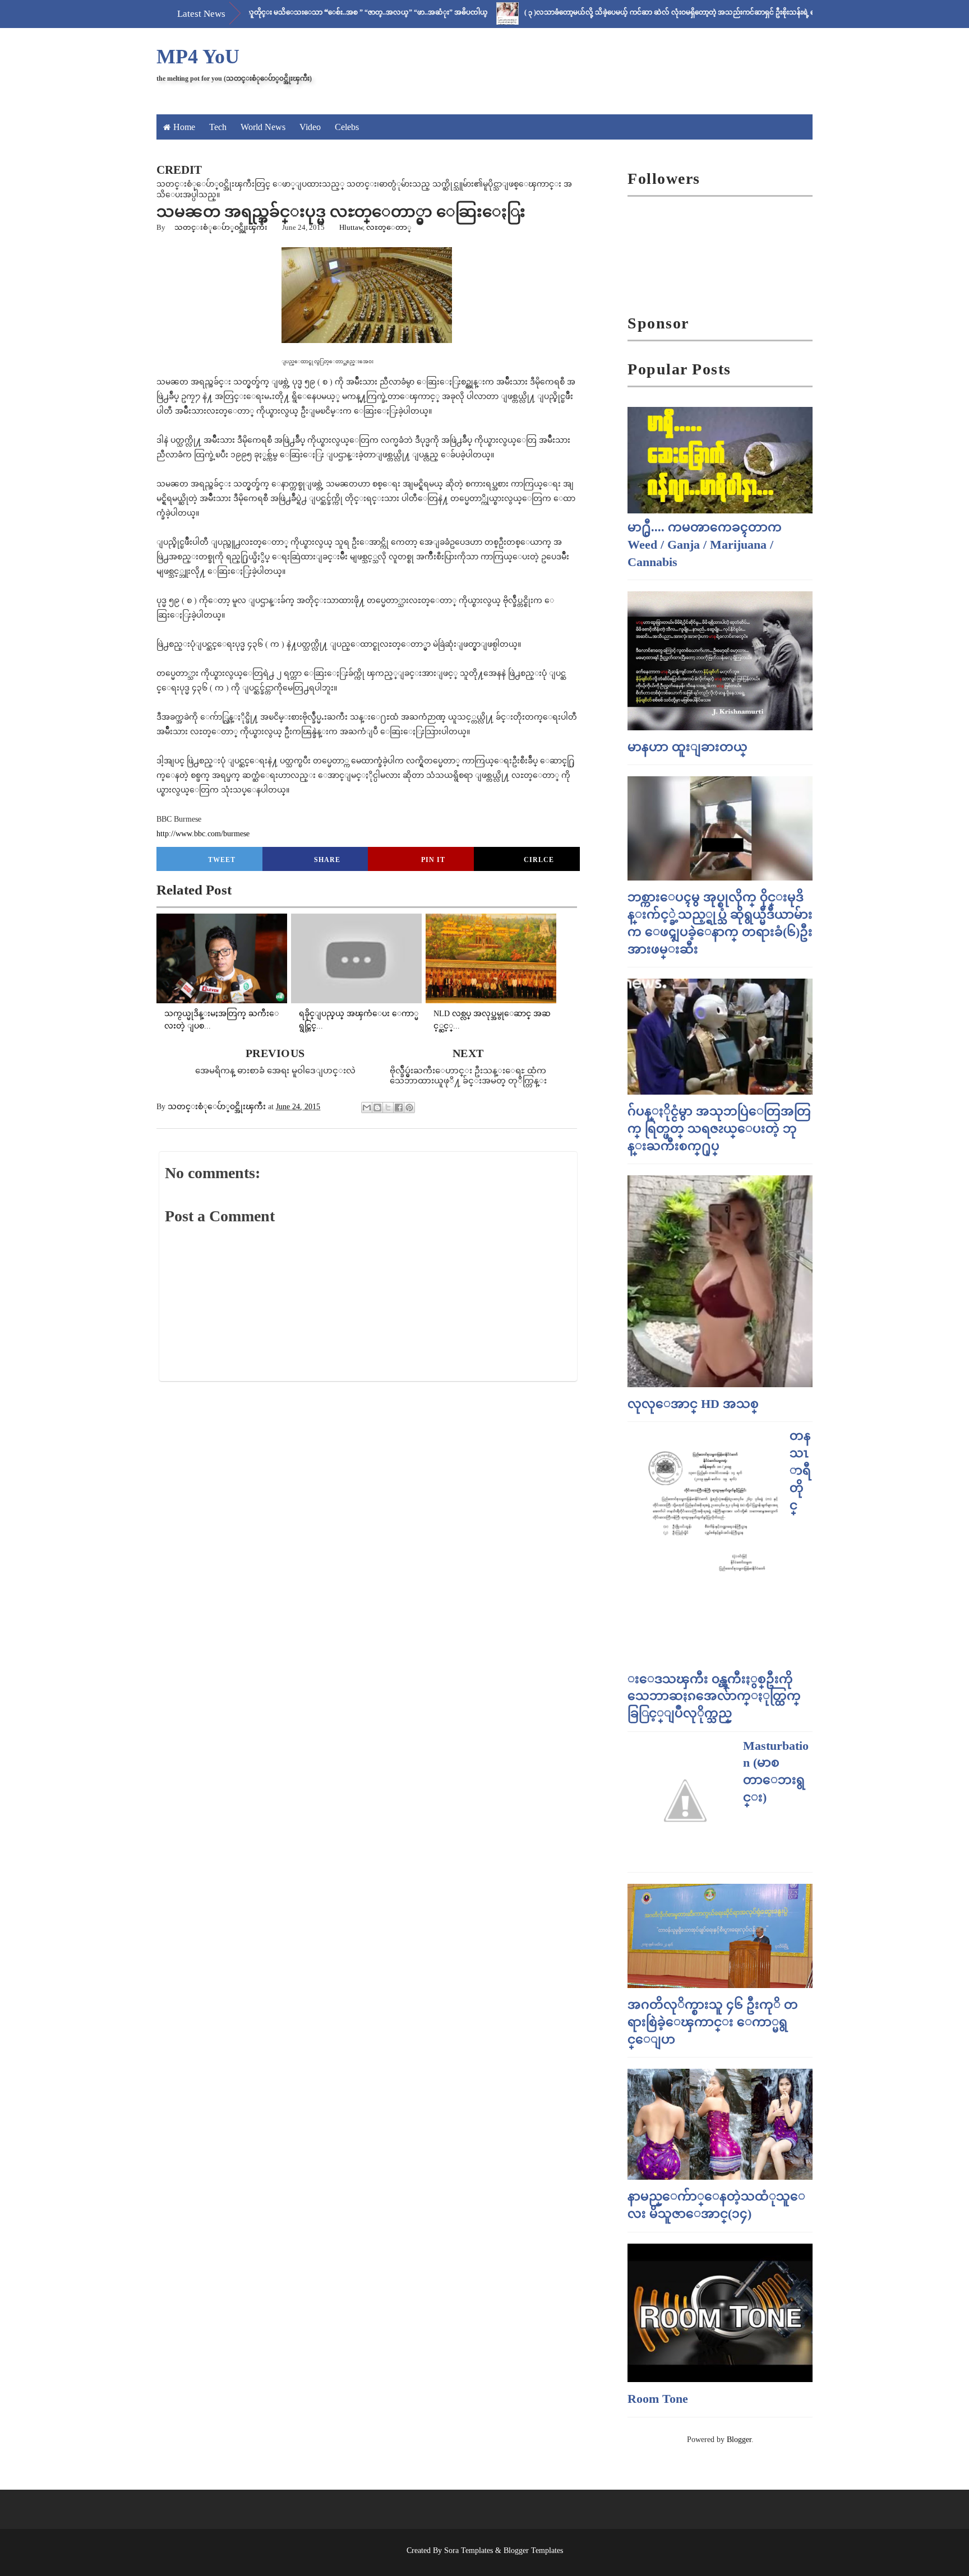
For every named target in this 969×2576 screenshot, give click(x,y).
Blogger (739, 2440)
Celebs (347, 127)
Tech (218, 127)
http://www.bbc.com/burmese (203, 834)
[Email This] (367, 1108)
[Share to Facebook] (399, 1108)
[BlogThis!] (377, 1108)
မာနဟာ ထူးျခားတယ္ (687, 747)
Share (327, 860)
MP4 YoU (198, 57)
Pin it (433, 860)
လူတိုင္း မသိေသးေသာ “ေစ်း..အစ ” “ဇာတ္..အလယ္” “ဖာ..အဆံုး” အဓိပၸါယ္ (309, 12)
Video (310, 127)
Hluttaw (351, 227)
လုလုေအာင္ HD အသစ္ (693, 1404)
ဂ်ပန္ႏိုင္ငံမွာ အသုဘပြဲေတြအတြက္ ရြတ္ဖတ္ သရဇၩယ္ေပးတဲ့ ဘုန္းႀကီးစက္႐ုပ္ (719, 1129)
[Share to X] (388, 1108)
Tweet (222, 860)
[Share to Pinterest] (409, 1108)
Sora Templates (469, 2550)
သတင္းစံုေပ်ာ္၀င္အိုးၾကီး (221, 227)
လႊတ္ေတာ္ (389, 227)
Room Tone (658, 2399)
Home (184, 127)
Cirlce (539, 860)
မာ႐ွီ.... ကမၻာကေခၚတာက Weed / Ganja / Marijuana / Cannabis (705, 545)
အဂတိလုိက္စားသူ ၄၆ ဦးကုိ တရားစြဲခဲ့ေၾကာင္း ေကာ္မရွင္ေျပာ (713, 2022)
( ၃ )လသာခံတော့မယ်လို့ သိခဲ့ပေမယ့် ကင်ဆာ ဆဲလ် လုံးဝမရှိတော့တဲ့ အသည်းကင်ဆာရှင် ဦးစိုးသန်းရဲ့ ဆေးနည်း (623, 12)
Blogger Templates (533, 2550)
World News (263, 127)
